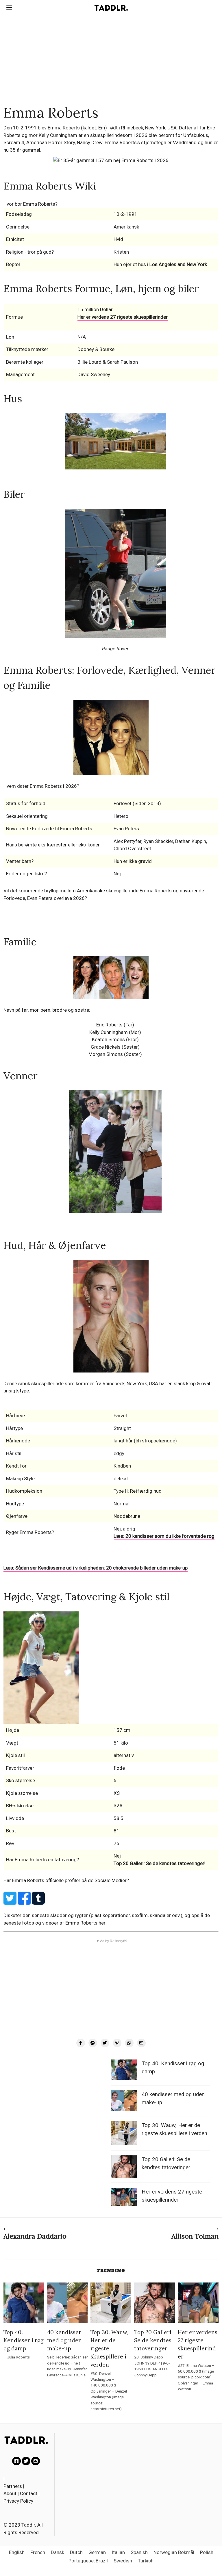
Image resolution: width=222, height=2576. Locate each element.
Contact (29, 2493)
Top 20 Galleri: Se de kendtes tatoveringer (153, 2340)
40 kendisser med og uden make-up (64, 2340)
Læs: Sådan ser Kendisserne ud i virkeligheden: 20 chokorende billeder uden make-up (96, 1568)
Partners (13, 2486)
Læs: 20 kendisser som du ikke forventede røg (164, 1536)
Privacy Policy (18, 2501)
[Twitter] (105, 2043)
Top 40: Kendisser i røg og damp (24, 2340)
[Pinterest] (117, 2043)
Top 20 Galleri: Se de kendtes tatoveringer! (160, 1863)
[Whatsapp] (129, 2043)
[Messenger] (93, 2043)
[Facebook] (81, 2043)
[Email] (141, 2043)
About (10, 2493)
